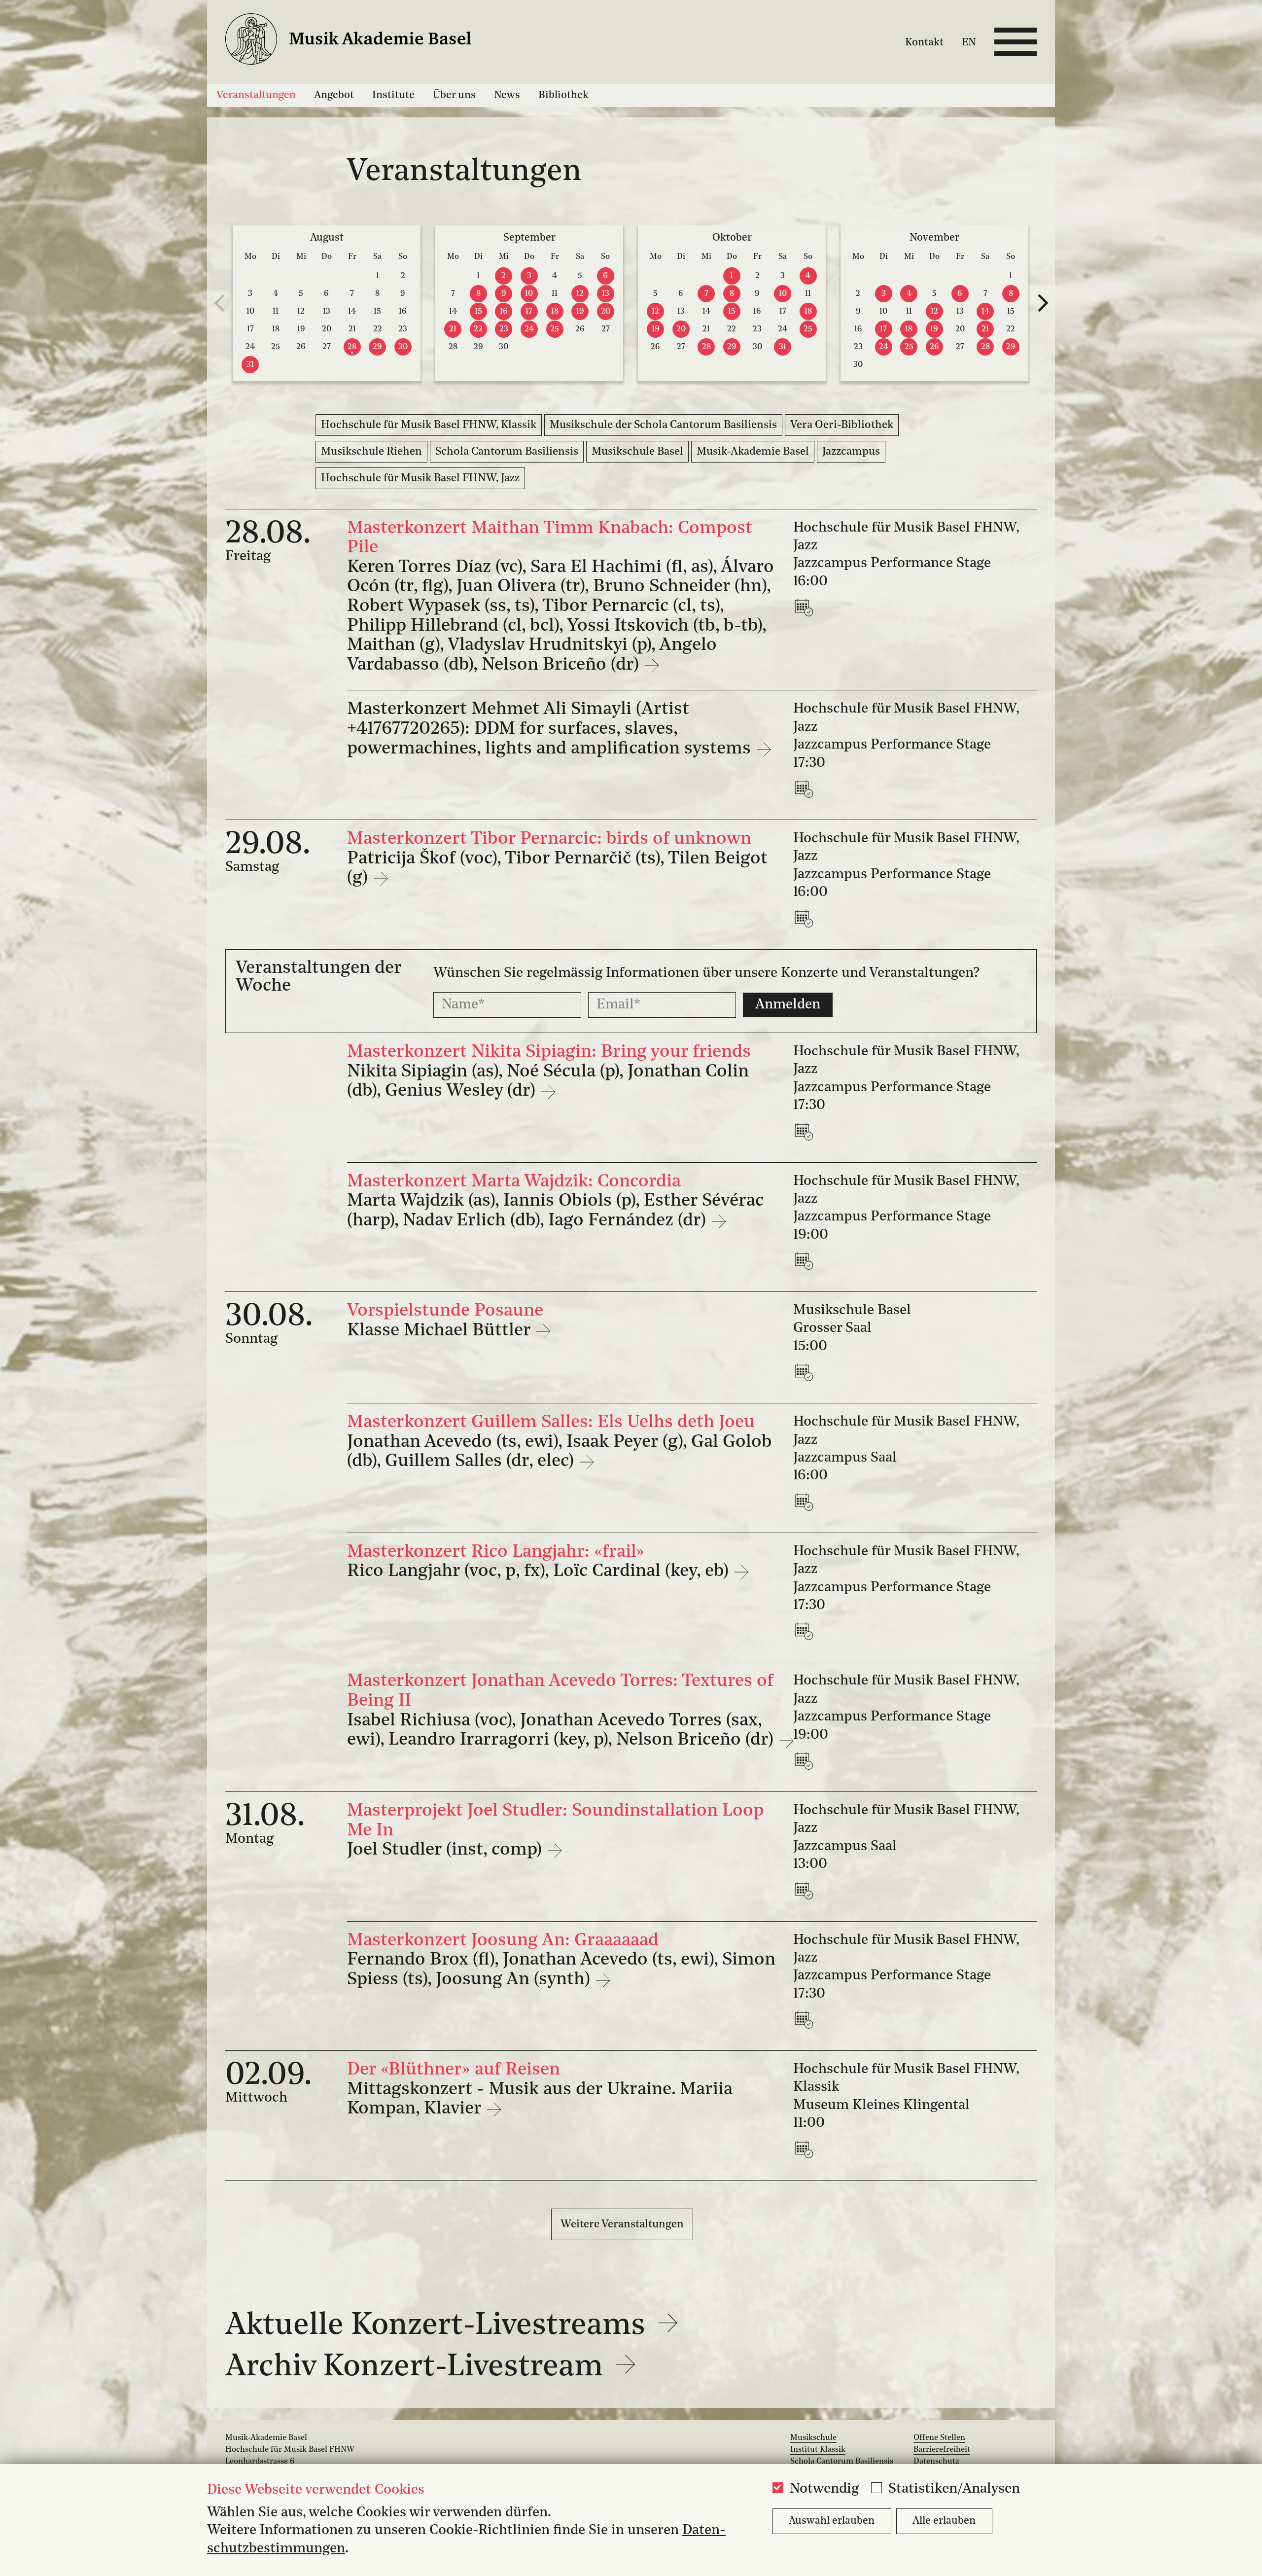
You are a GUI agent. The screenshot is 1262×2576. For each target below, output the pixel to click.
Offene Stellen (939, 2438)
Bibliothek (563, 95)
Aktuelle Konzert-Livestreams (439, 2326)
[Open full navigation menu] (1016, 42)
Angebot (334, 95)
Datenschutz (936, 2462)
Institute (393, 95)
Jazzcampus (851, 452)
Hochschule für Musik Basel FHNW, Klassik (429, 425)
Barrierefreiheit (942, 2450)
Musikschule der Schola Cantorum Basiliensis (663, 425)
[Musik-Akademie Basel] (361, 42)
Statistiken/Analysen (954, 2489)
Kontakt (924, 43)
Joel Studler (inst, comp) (447, 1850)
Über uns (454, 95)
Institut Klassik (818, 2450)
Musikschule (813, 2438)
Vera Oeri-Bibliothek (842, 425)
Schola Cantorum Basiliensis (507, 452)
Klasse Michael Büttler (441, 1331)
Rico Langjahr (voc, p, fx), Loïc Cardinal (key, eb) (540, 1572)
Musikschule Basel (637, 452)
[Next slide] (1043, 303)
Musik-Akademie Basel (753, 452)
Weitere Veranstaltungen (622, 2224)
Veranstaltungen (256, 95)
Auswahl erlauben (832, 2521)
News (507, 95)
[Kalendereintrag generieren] (806, 607)
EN (969, 43)
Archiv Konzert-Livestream (418, 2367)
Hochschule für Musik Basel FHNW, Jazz (420, 478)
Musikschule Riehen (371, 452)
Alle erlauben (944, 2521)
